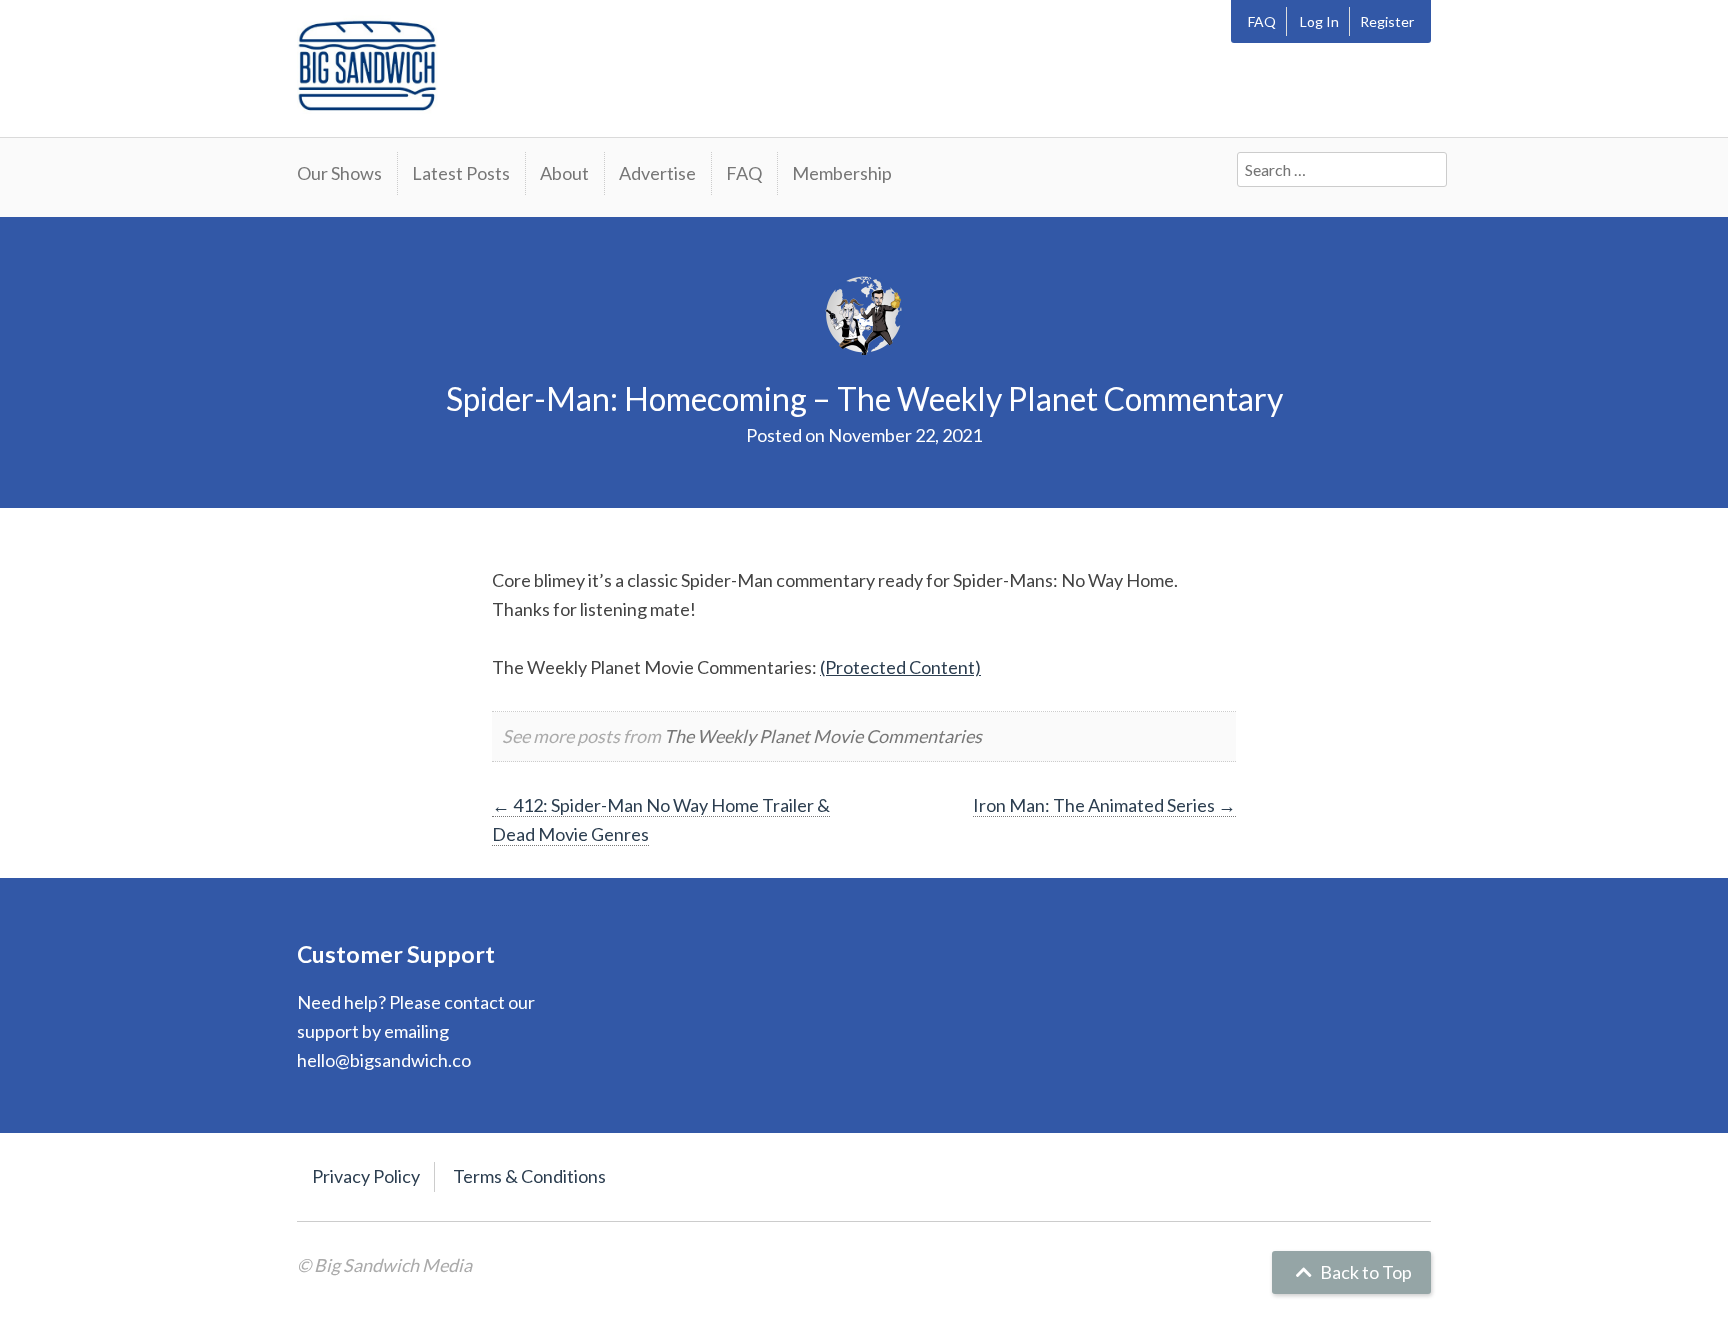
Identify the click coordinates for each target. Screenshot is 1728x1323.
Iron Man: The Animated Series (1104, 805)
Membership (842, 173)
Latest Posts (461, 173)
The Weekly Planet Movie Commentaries (823, 736)
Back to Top (1364, 1272)
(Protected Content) (900, 667)
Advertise (657, 173)
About (564, 173)
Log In (1319, 21)
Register (1387, 21)
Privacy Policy (366, 1176)
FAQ (1262, 21)
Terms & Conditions (529, 1176)
